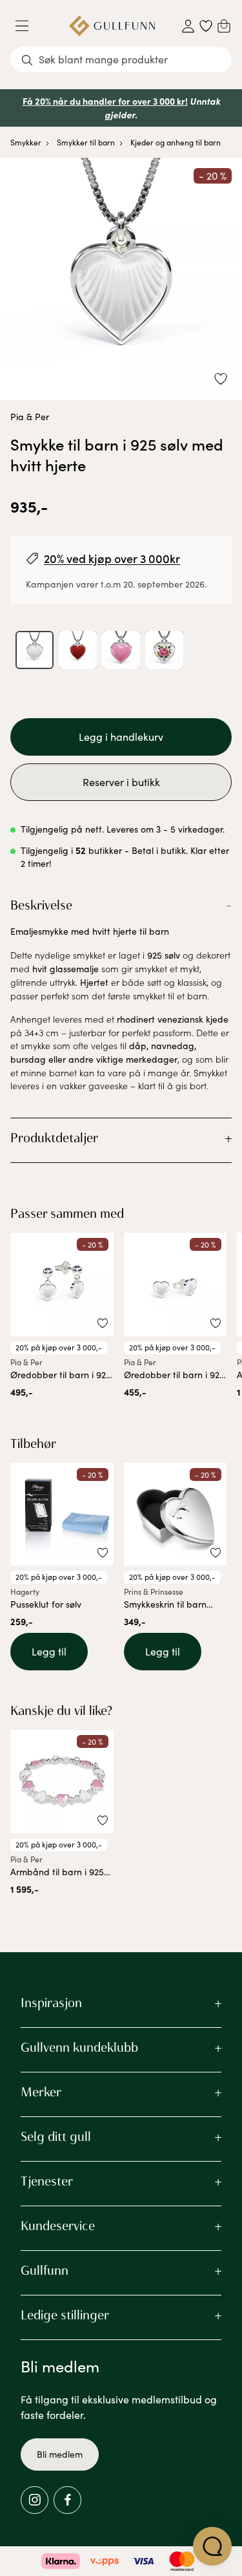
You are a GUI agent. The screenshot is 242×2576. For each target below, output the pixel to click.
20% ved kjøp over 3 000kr (112, 558)
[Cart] (224, 26)
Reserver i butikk (121, 782)
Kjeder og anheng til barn (176, 142)
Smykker (26, 142)
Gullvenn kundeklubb (79, 2047)
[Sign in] (188, 26)
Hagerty (25, 1591)
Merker (41, 2092)
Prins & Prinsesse (154, 1591)
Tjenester (47, 2181)
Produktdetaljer (54, 1138)
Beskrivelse (41, 905)
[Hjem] (112, 26)
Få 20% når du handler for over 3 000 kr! (105, 101)
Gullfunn (45, 2270)
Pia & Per (30, 417)
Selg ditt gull (56, 2136)
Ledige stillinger (65, 2315)
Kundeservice (58, 2226)
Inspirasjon (51, 2003)
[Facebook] (67, 2500)
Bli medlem (60, 2454)
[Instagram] (35, 2500)
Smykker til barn (86, 142)
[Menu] (27, 26)
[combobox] (121, 59)
